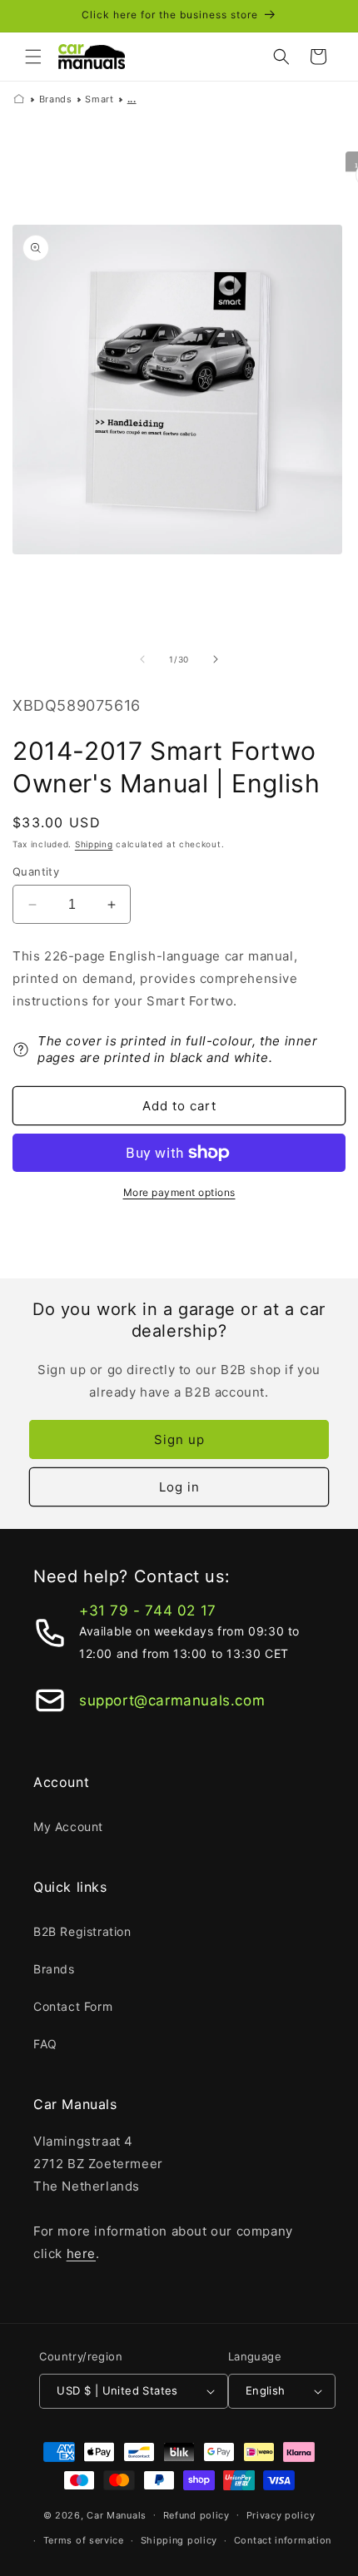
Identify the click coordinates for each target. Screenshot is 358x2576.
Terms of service (84, 2540)
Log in (179, 1487)
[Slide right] (216, 659)
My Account (68, 1827)
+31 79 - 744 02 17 (148, 1611)
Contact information (283, 2540)
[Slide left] (142, 659)
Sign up (179, 1439)
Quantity (36, 871)
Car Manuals (117, 2514)
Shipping (94, 844)
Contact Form (73, 2006)
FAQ (45, 2044)
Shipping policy (179, 2540)
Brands (56, 99)
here (81, 2253)
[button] (33, 57)
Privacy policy (281, 2515)
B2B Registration (82, 1931)
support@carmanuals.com (172, 1700)
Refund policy (196, 2515)
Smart (99, 99)
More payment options (179, 1192)
